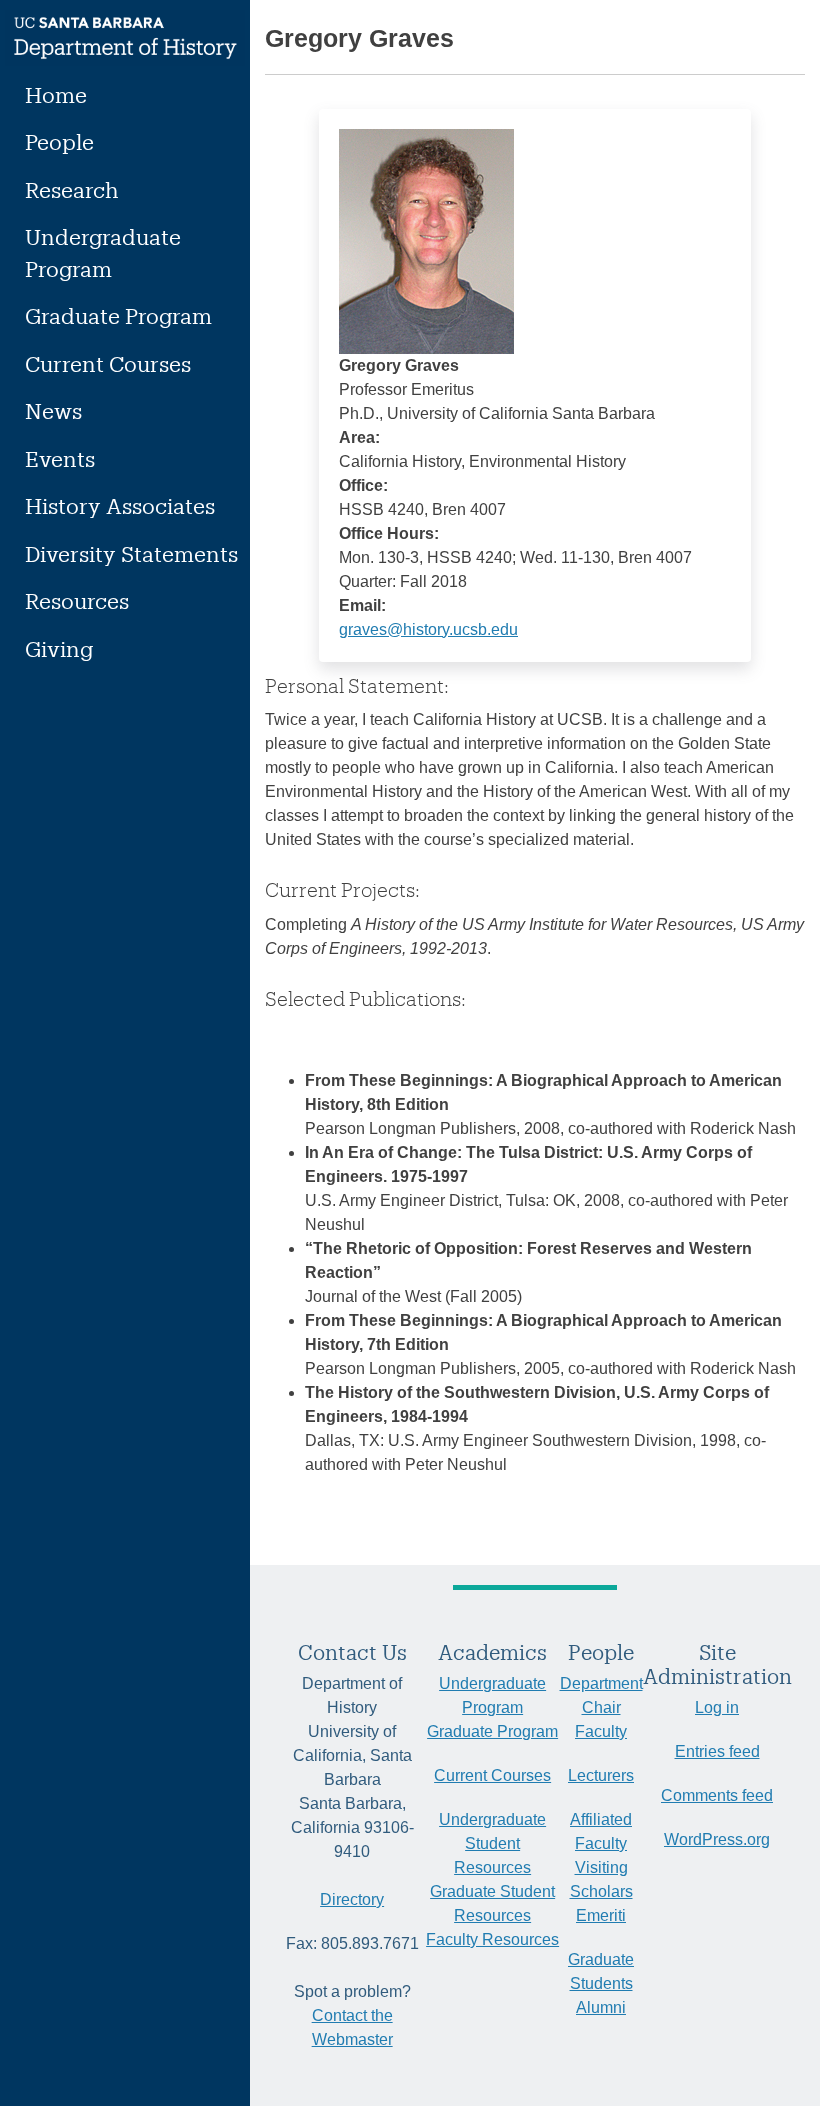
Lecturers (601, 1775)
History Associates (120, 505)
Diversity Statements (131, 553)
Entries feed (717, 1751)
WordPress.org (717, 1839)
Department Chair (601, 1695)
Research (72, 189)
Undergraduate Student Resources (492, 1843)
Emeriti (601, 1915)
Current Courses (108, 363)
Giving (59, 648)
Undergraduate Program (103, 252)
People (59, 141)
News (53, 410)
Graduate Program (118, 315)
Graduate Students (601, 1971)
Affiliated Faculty (601, 1831)
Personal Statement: (357, 685)
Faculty (601, 1731)
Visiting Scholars (601, 1879)
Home (56, 94)
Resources (77, 600)
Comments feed (717, 1795)
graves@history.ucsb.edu (428, 629)
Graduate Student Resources (492, 1903)
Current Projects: (342, 889)
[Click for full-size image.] (426, 239)
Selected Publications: (365, 998)
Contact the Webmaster (352, 2027)
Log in (717, 1707)
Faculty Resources (492, 1939)
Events (60, 458)
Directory (352, 1899)
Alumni (601, 2007)
